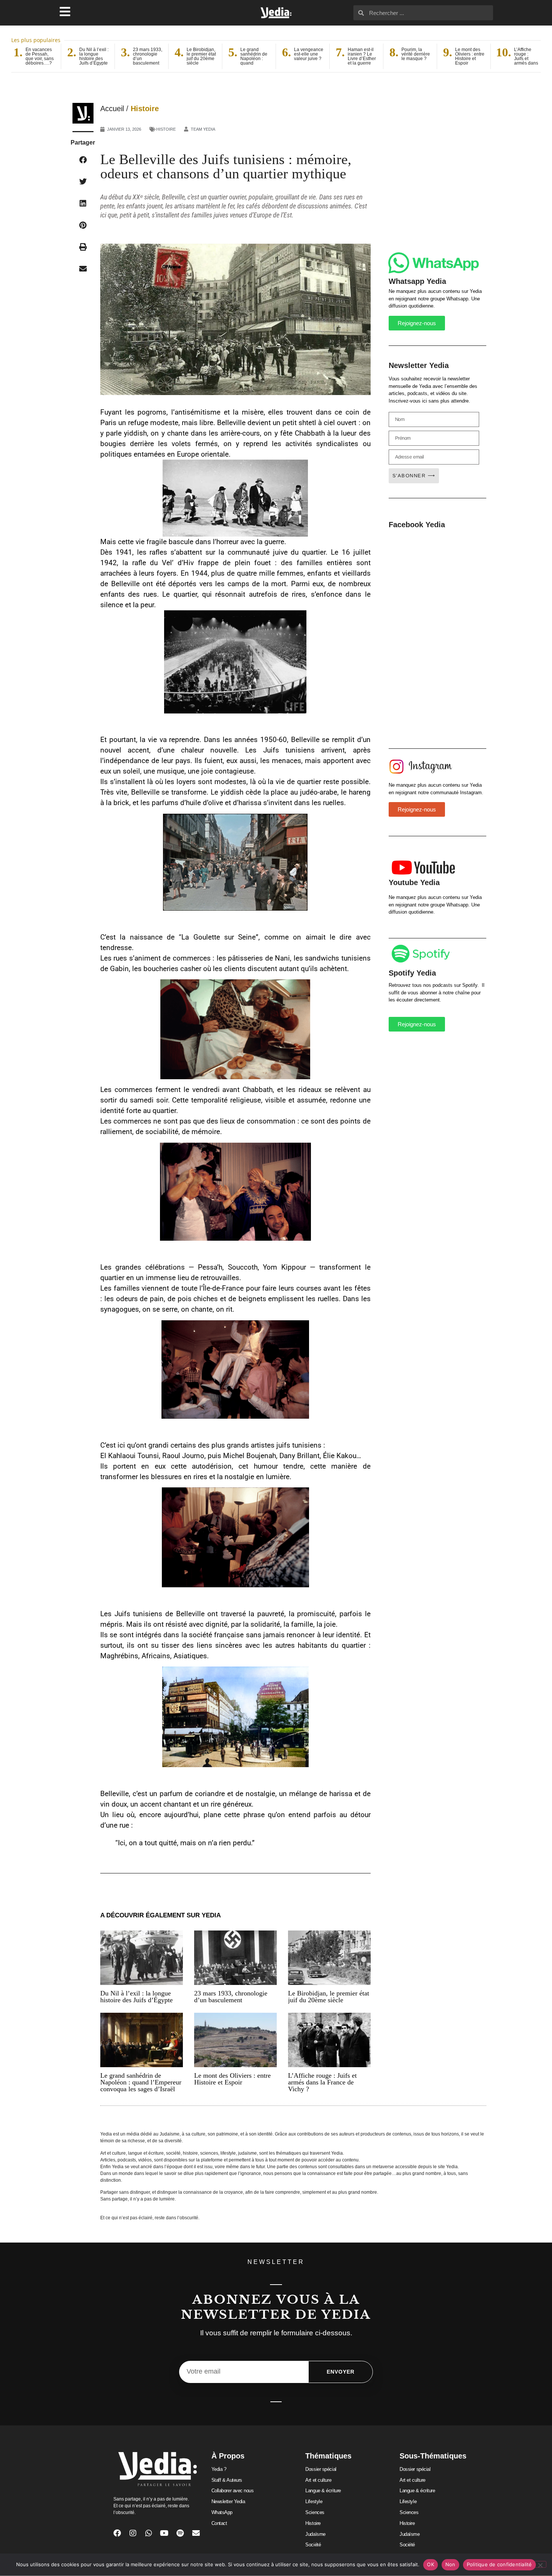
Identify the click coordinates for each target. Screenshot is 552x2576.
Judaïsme (315, 2534)
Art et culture (318, 2480)
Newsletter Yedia (228, 2501)
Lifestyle (314, 2501)
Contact (219, 2523)
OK (431, 2564)
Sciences (315, 2512)
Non (450, 2564)
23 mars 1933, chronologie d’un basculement (231, 1997)
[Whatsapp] (149, 2533)
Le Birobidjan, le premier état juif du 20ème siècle (329, 1997)
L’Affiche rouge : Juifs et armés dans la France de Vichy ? (322, 2082)
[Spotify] (180, 2533)
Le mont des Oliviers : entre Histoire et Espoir (232, 2079)
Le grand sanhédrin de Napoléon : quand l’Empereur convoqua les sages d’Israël (141, 2082)
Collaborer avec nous (233, 2491)
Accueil (112, 109)
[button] (83, 160)
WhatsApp (222, 2512)
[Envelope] (196, 2533)
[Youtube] (164, 2533)
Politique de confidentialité (499, 2564)
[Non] (540, 2564)
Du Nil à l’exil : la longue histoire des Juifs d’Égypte (136, 1997)
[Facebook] (117, 2533)
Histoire (145, 109)
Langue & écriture (323, 2491)
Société (313, 2545)
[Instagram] (133, 2533)
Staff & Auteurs (227, 2480)
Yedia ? (219, 2469)
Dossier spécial (321, 2469)
